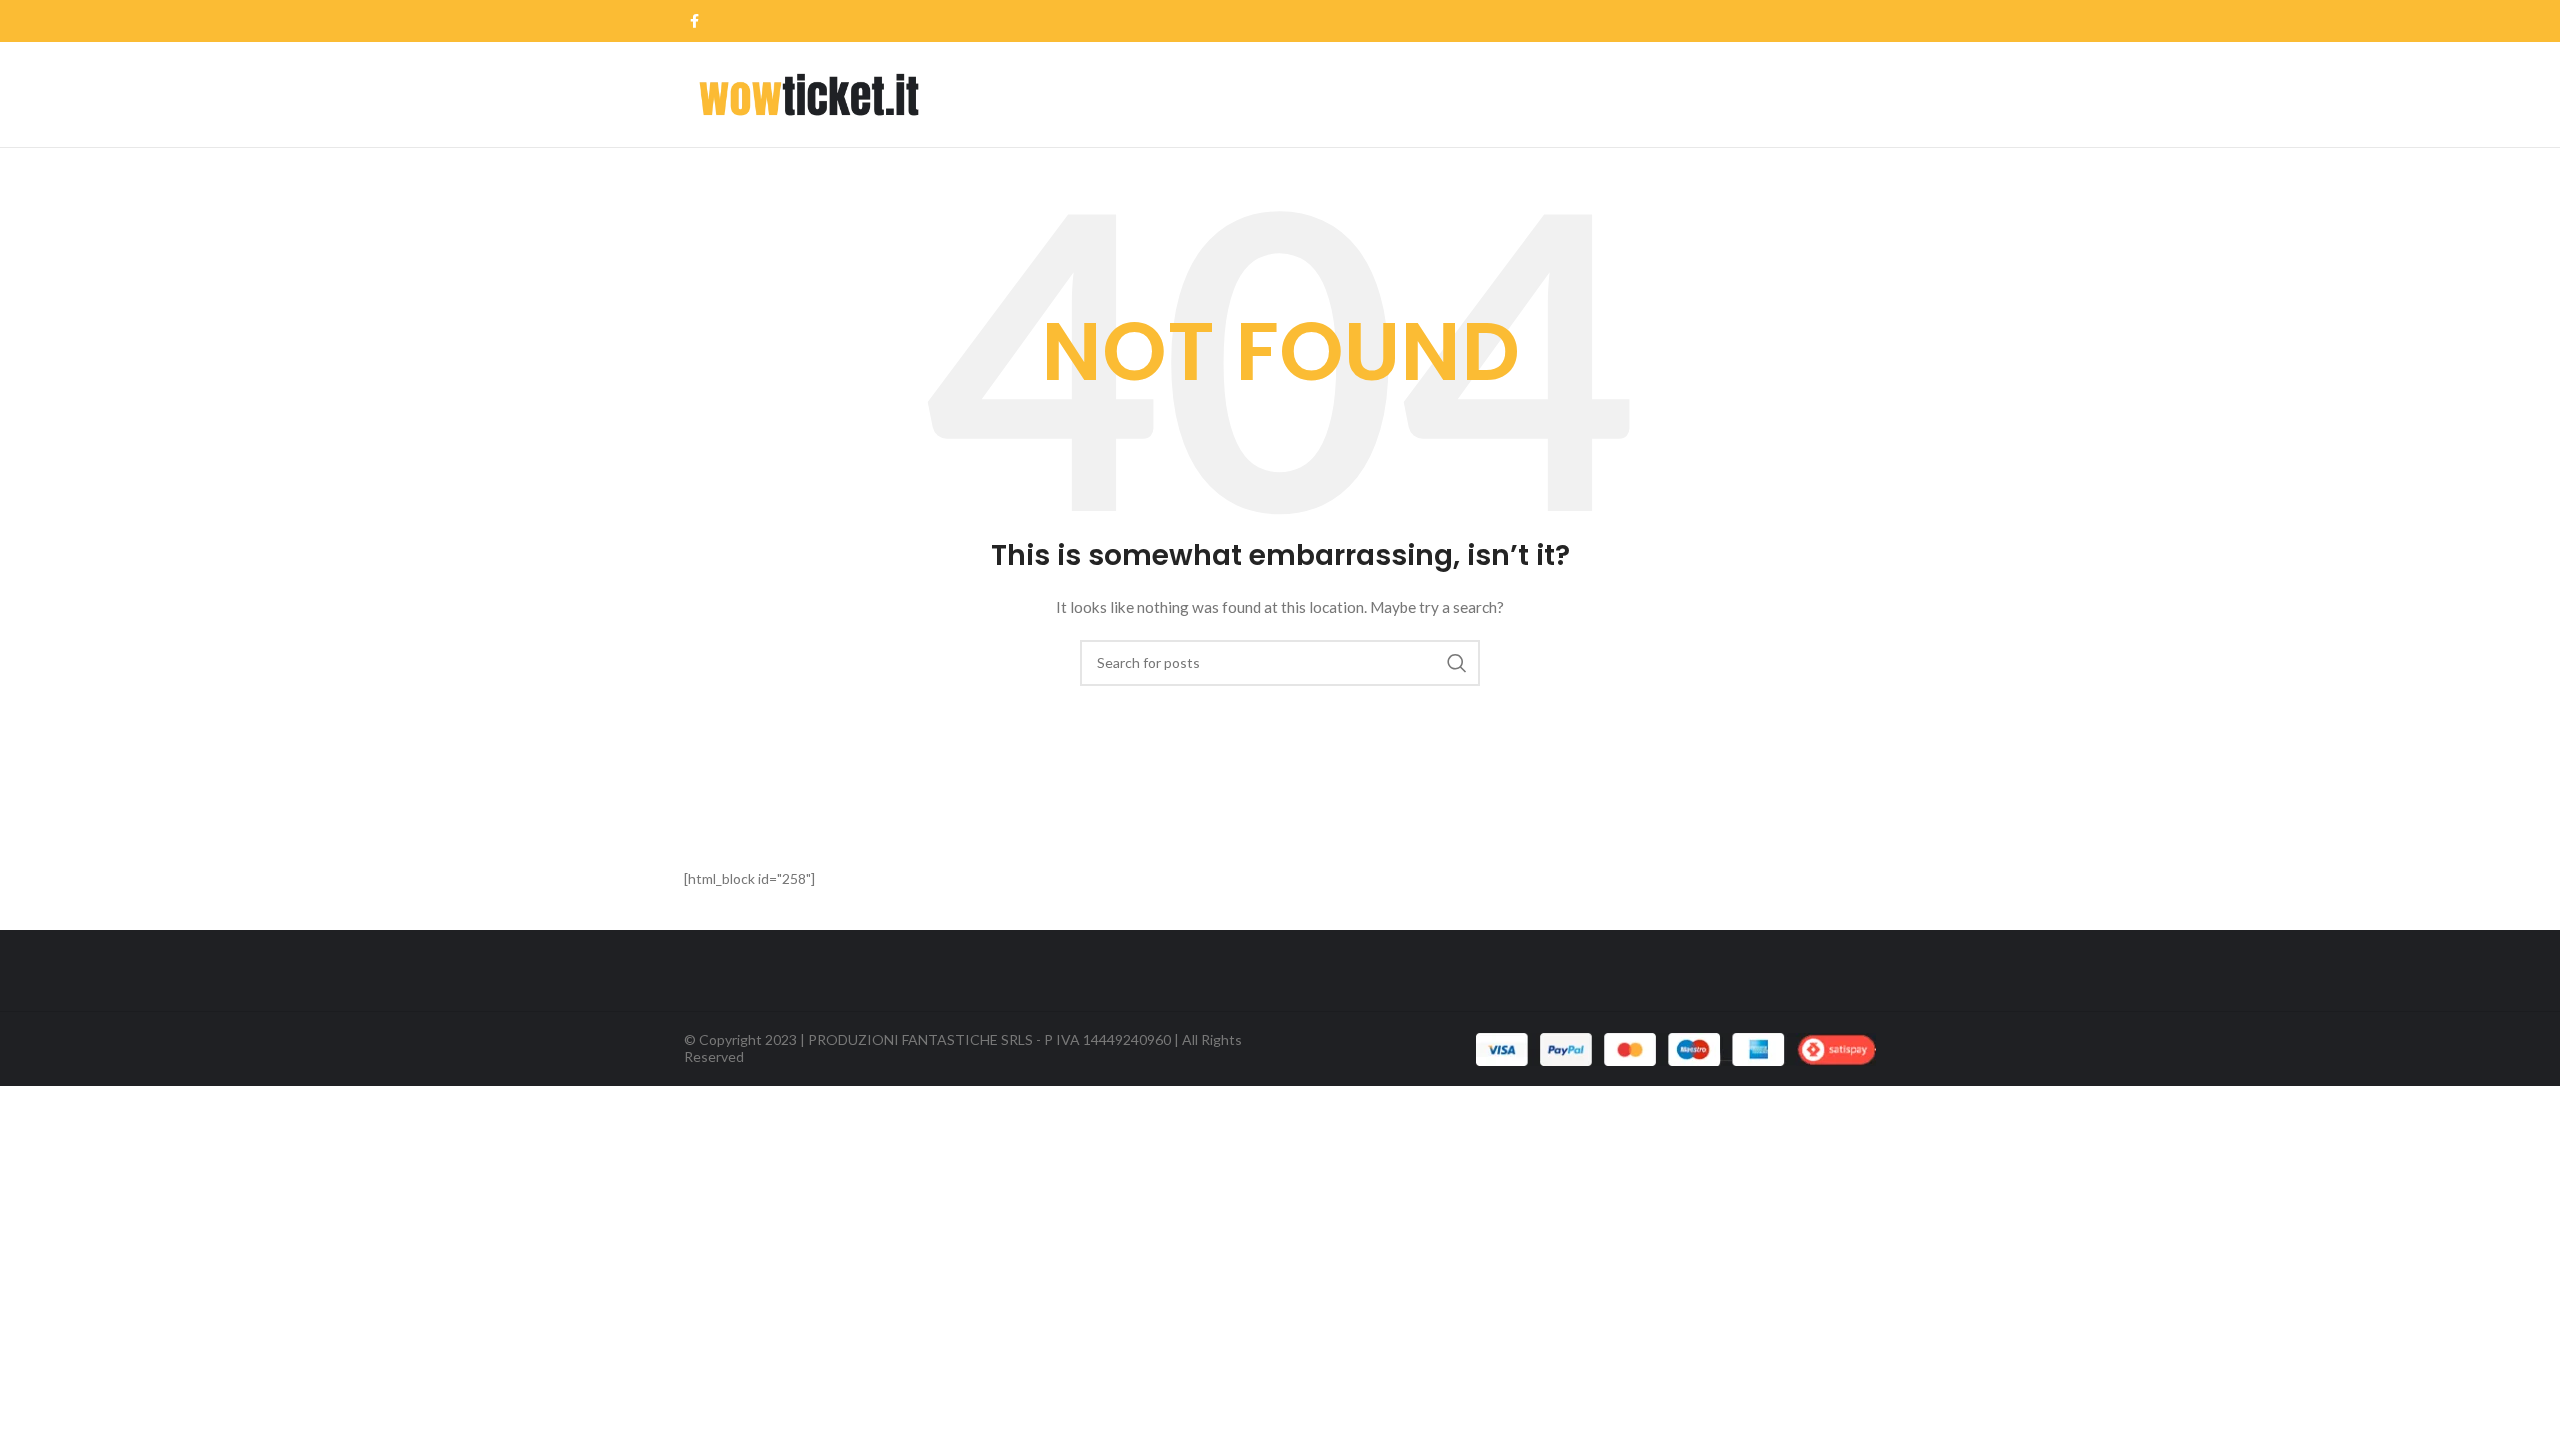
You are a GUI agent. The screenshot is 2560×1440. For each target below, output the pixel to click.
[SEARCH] (1457, 663)
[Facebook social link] (694, 21)
